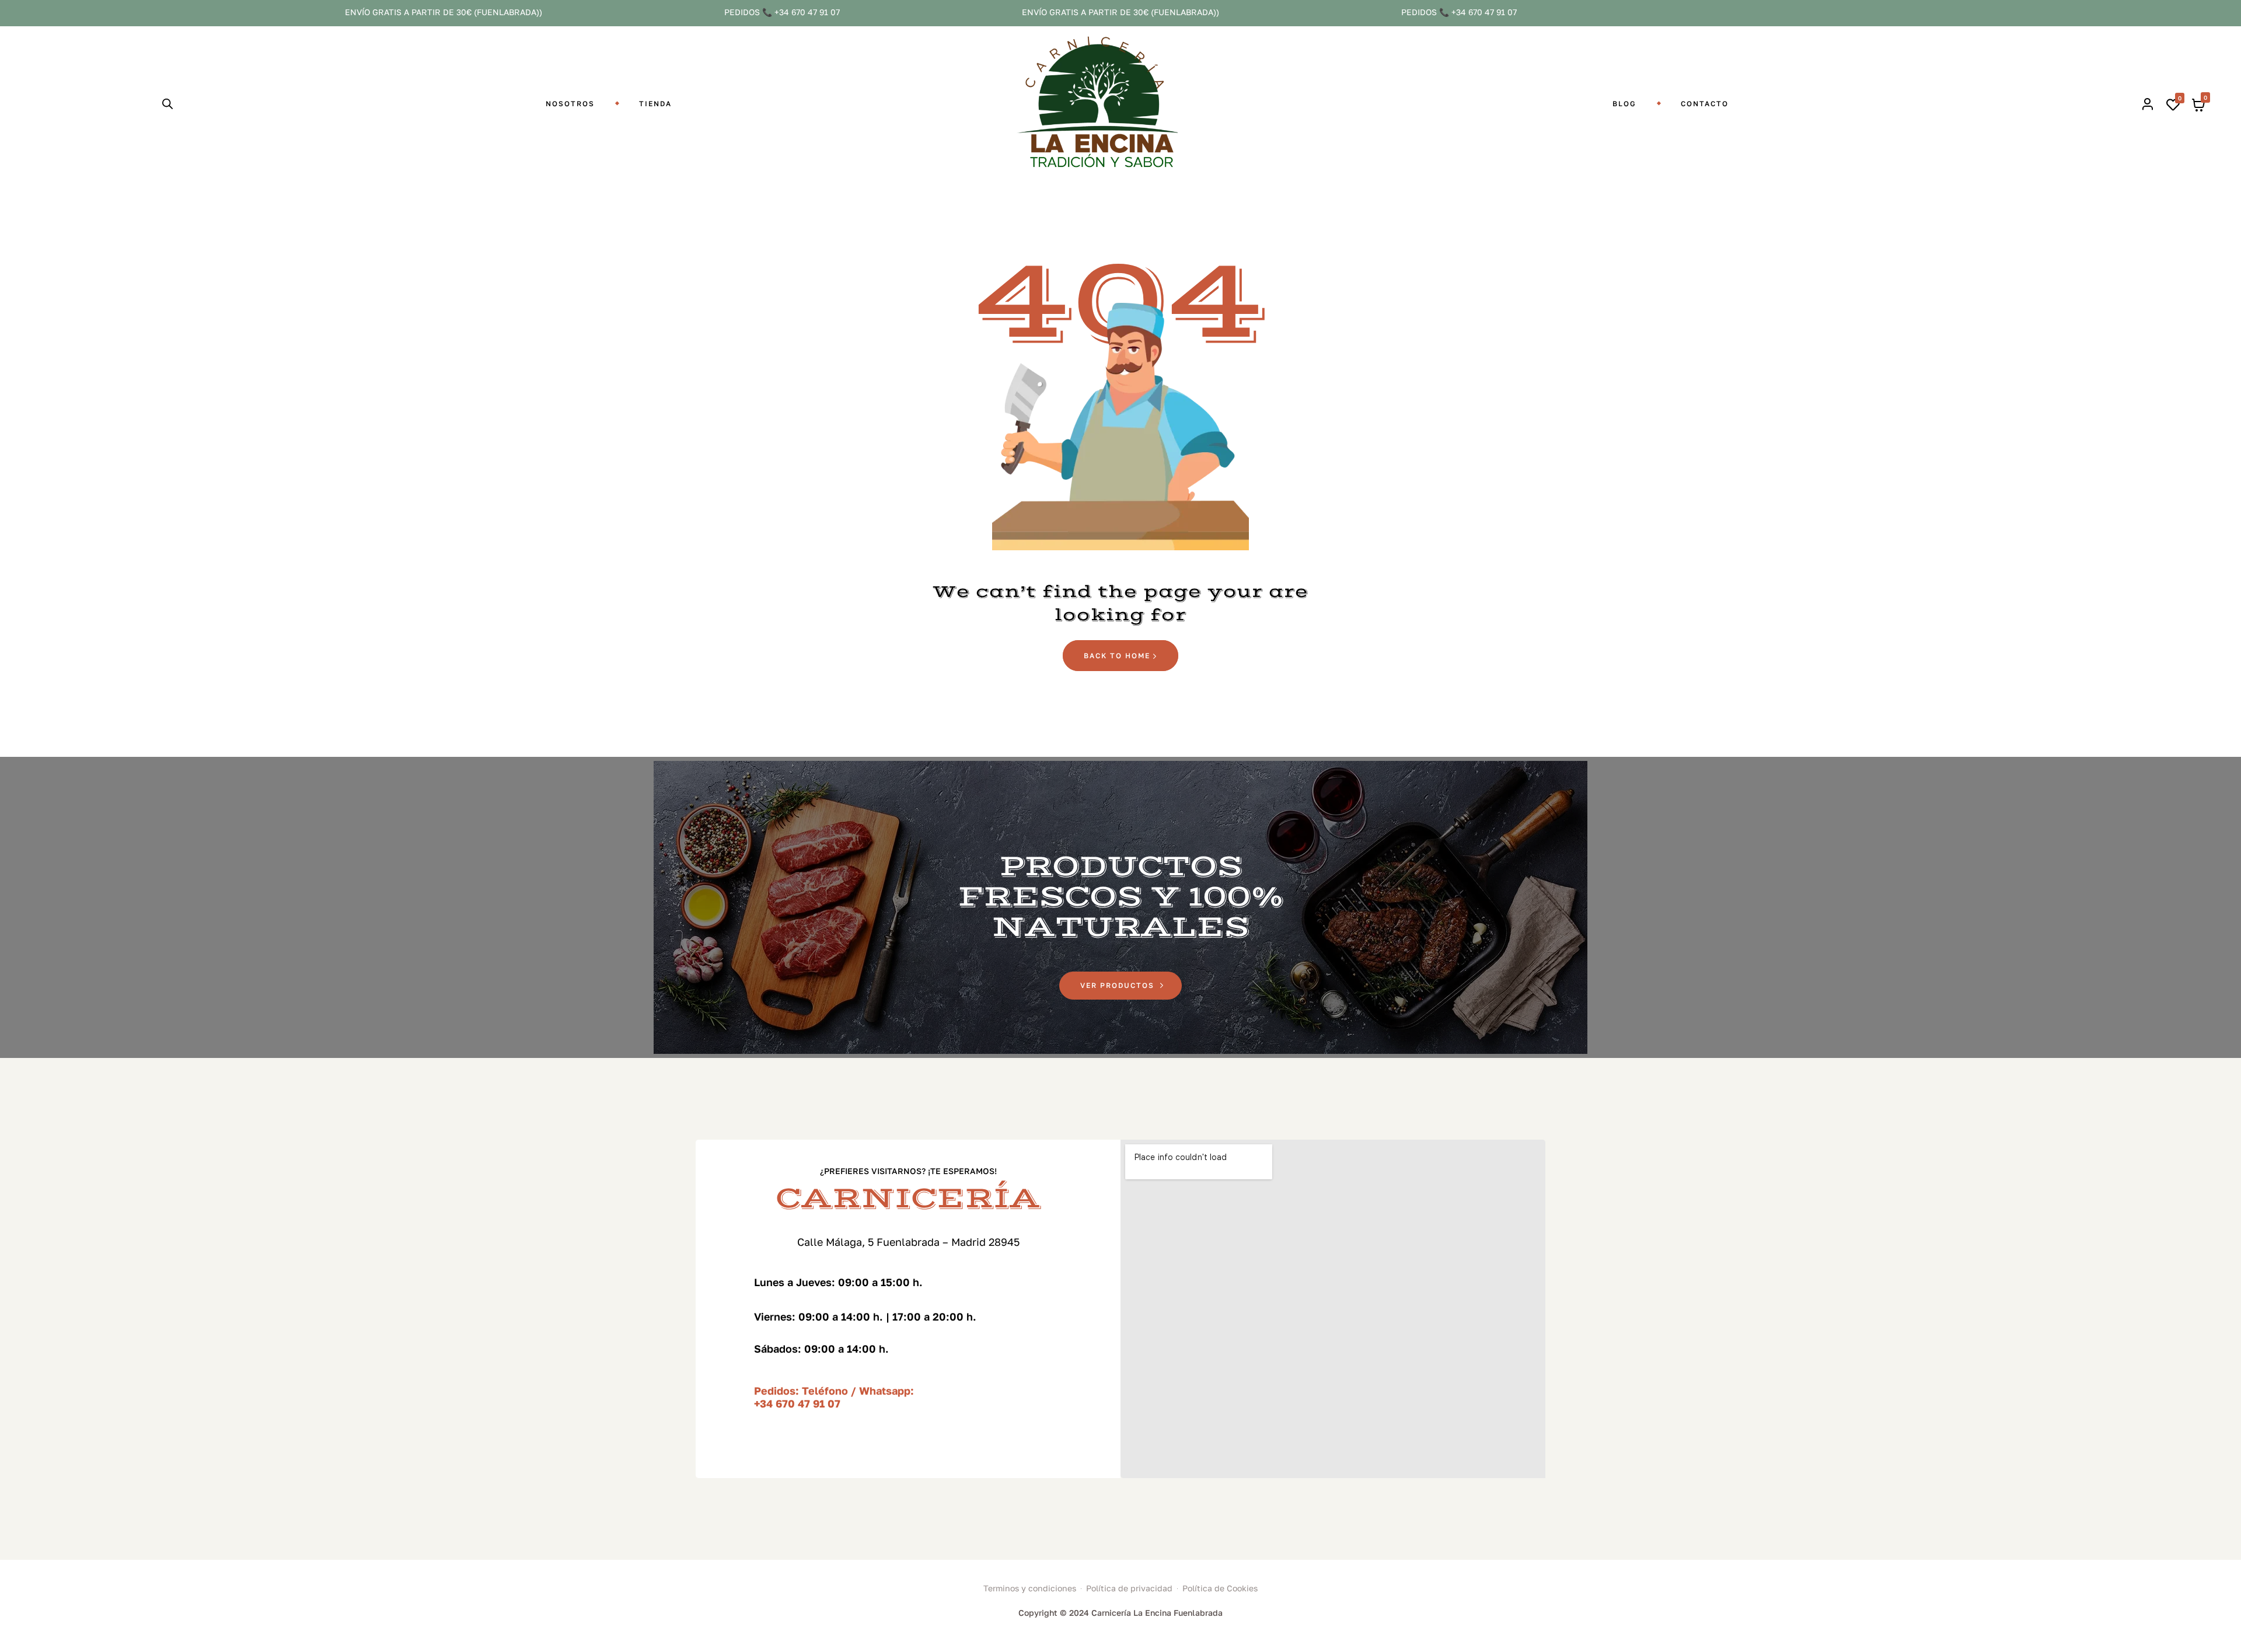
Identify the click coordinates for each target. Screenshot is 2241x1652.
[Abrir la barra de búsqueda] (167, 104)
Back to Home (1118, 656)
